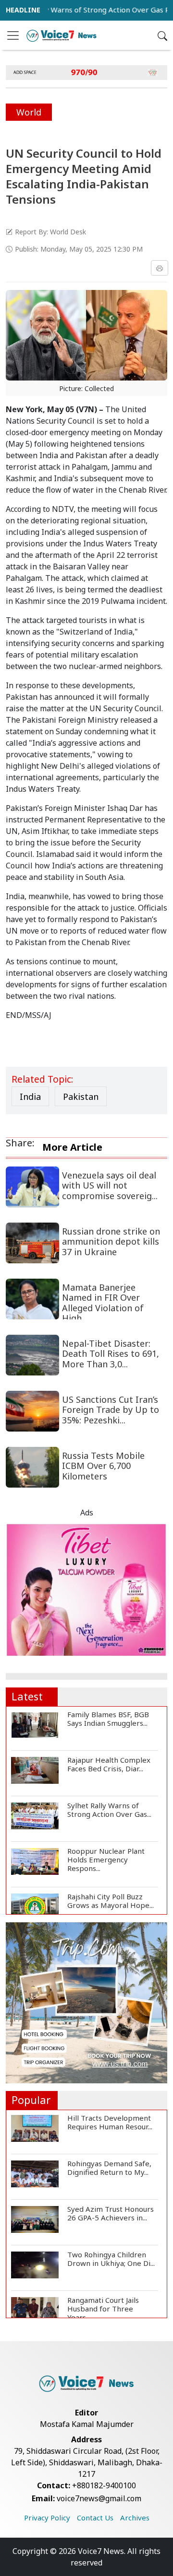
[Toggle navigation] (13, 35)
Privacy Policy (47, 2518)
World (29, 112)
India (30, 1097)
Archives (135, 2518)
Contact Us (95, 2518)
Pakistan (81, 1097)
